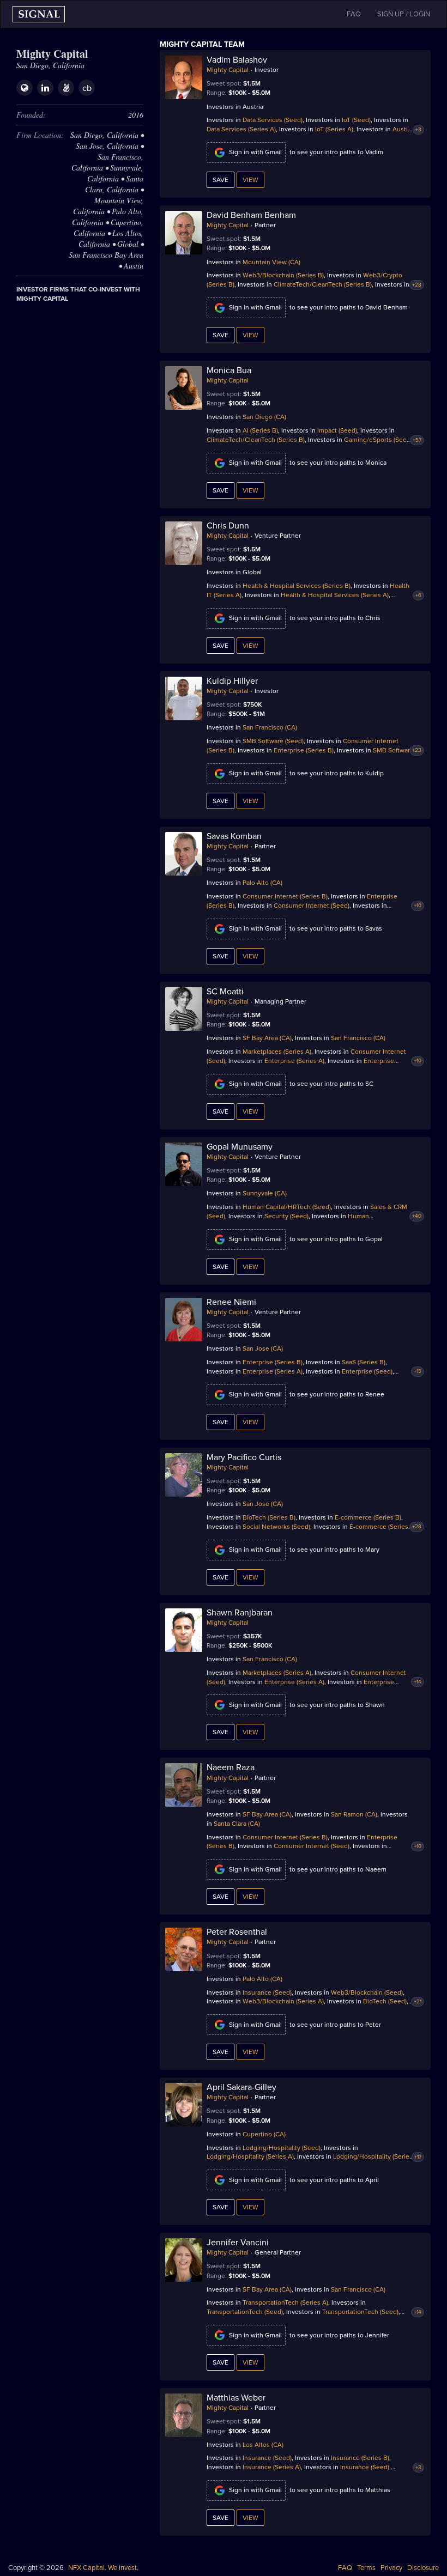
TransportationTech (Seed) (245, 2312)
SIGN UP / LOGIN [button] (404, 14)
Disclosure (423, 2568)
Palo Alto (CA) (262, 883)
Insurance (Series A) (272, 2467)
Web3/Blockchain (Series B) (283, 275)
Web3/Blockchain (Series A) (283, 2001)
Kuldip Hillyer (232, 681)
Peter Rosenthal (237, 1932)
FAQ (345, 2568)
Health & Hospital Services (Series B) (297, 586)
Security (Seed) (286, 1216)
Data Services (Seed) (273, 120)
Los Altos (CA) (263, 2445)
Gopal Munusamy (240, 1147)
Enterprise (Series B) (304, 750)
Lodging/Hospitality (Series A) (250, 2156)
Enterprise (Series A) (294, 1061)
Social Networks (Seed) (276, 1527)
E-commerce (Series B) (368, 1517)
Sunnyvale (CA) (265, 1193)
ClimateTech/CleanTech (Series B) (323, 284)
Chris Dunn (228, 526)
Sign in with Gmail (255, 152)
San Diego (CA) (264, 417)
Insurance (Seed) (267, 1992)
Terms (366, 2568)
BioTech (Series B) (269, 1517)
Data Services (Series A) (241, 129)
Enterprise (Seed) (367, 1371)
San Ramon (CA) (354, 1814)
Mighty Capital (228, 70)
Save (221, 180)
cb (87, 88)
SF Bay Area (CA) (267, 1038)
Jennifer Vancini (238, 2243)
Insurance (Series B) (360, 2458)
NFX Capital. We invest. (103, 2568)
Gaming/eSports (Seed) (378, 440)
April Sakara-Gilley (241, 2087)
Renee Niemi (231, 1302)
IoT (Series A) (334, 129)
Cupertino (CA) (264, 2134)
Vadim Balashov (237, 60)
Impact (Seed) (337, 430)
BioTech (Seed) (385, 2001)
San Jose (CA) (263, 1348)
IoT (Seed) (356, 120)
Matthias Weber (236, 2398)
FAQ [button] (354, 14)
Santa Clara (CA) (237, 1824)
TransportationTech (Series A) (285, 2302)
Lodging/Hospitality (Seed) (282, 2148)
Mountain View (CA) (271, 262)
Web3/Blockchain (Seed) (367, 1992)
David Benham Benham (251, 215)
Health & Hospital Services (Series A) (335, 595)
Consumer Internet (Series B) (285, 896)
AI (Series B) (260, 430)
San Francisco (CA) (270, 727)
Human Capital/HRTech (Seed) (287, 1207)
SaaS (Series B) (364, 1362)
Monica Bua (229, 370)
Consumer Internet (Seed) (312, 906)
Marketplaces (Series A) (277, 1052)
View (250, 180)
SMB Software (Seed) (273, 741)
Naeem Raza (231, 1767)
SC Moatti (225, 992)
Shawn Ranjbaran (240, 1613)
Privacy (391, 2568)
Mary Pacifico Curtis (244, 1457)
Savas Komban (234, 836)
